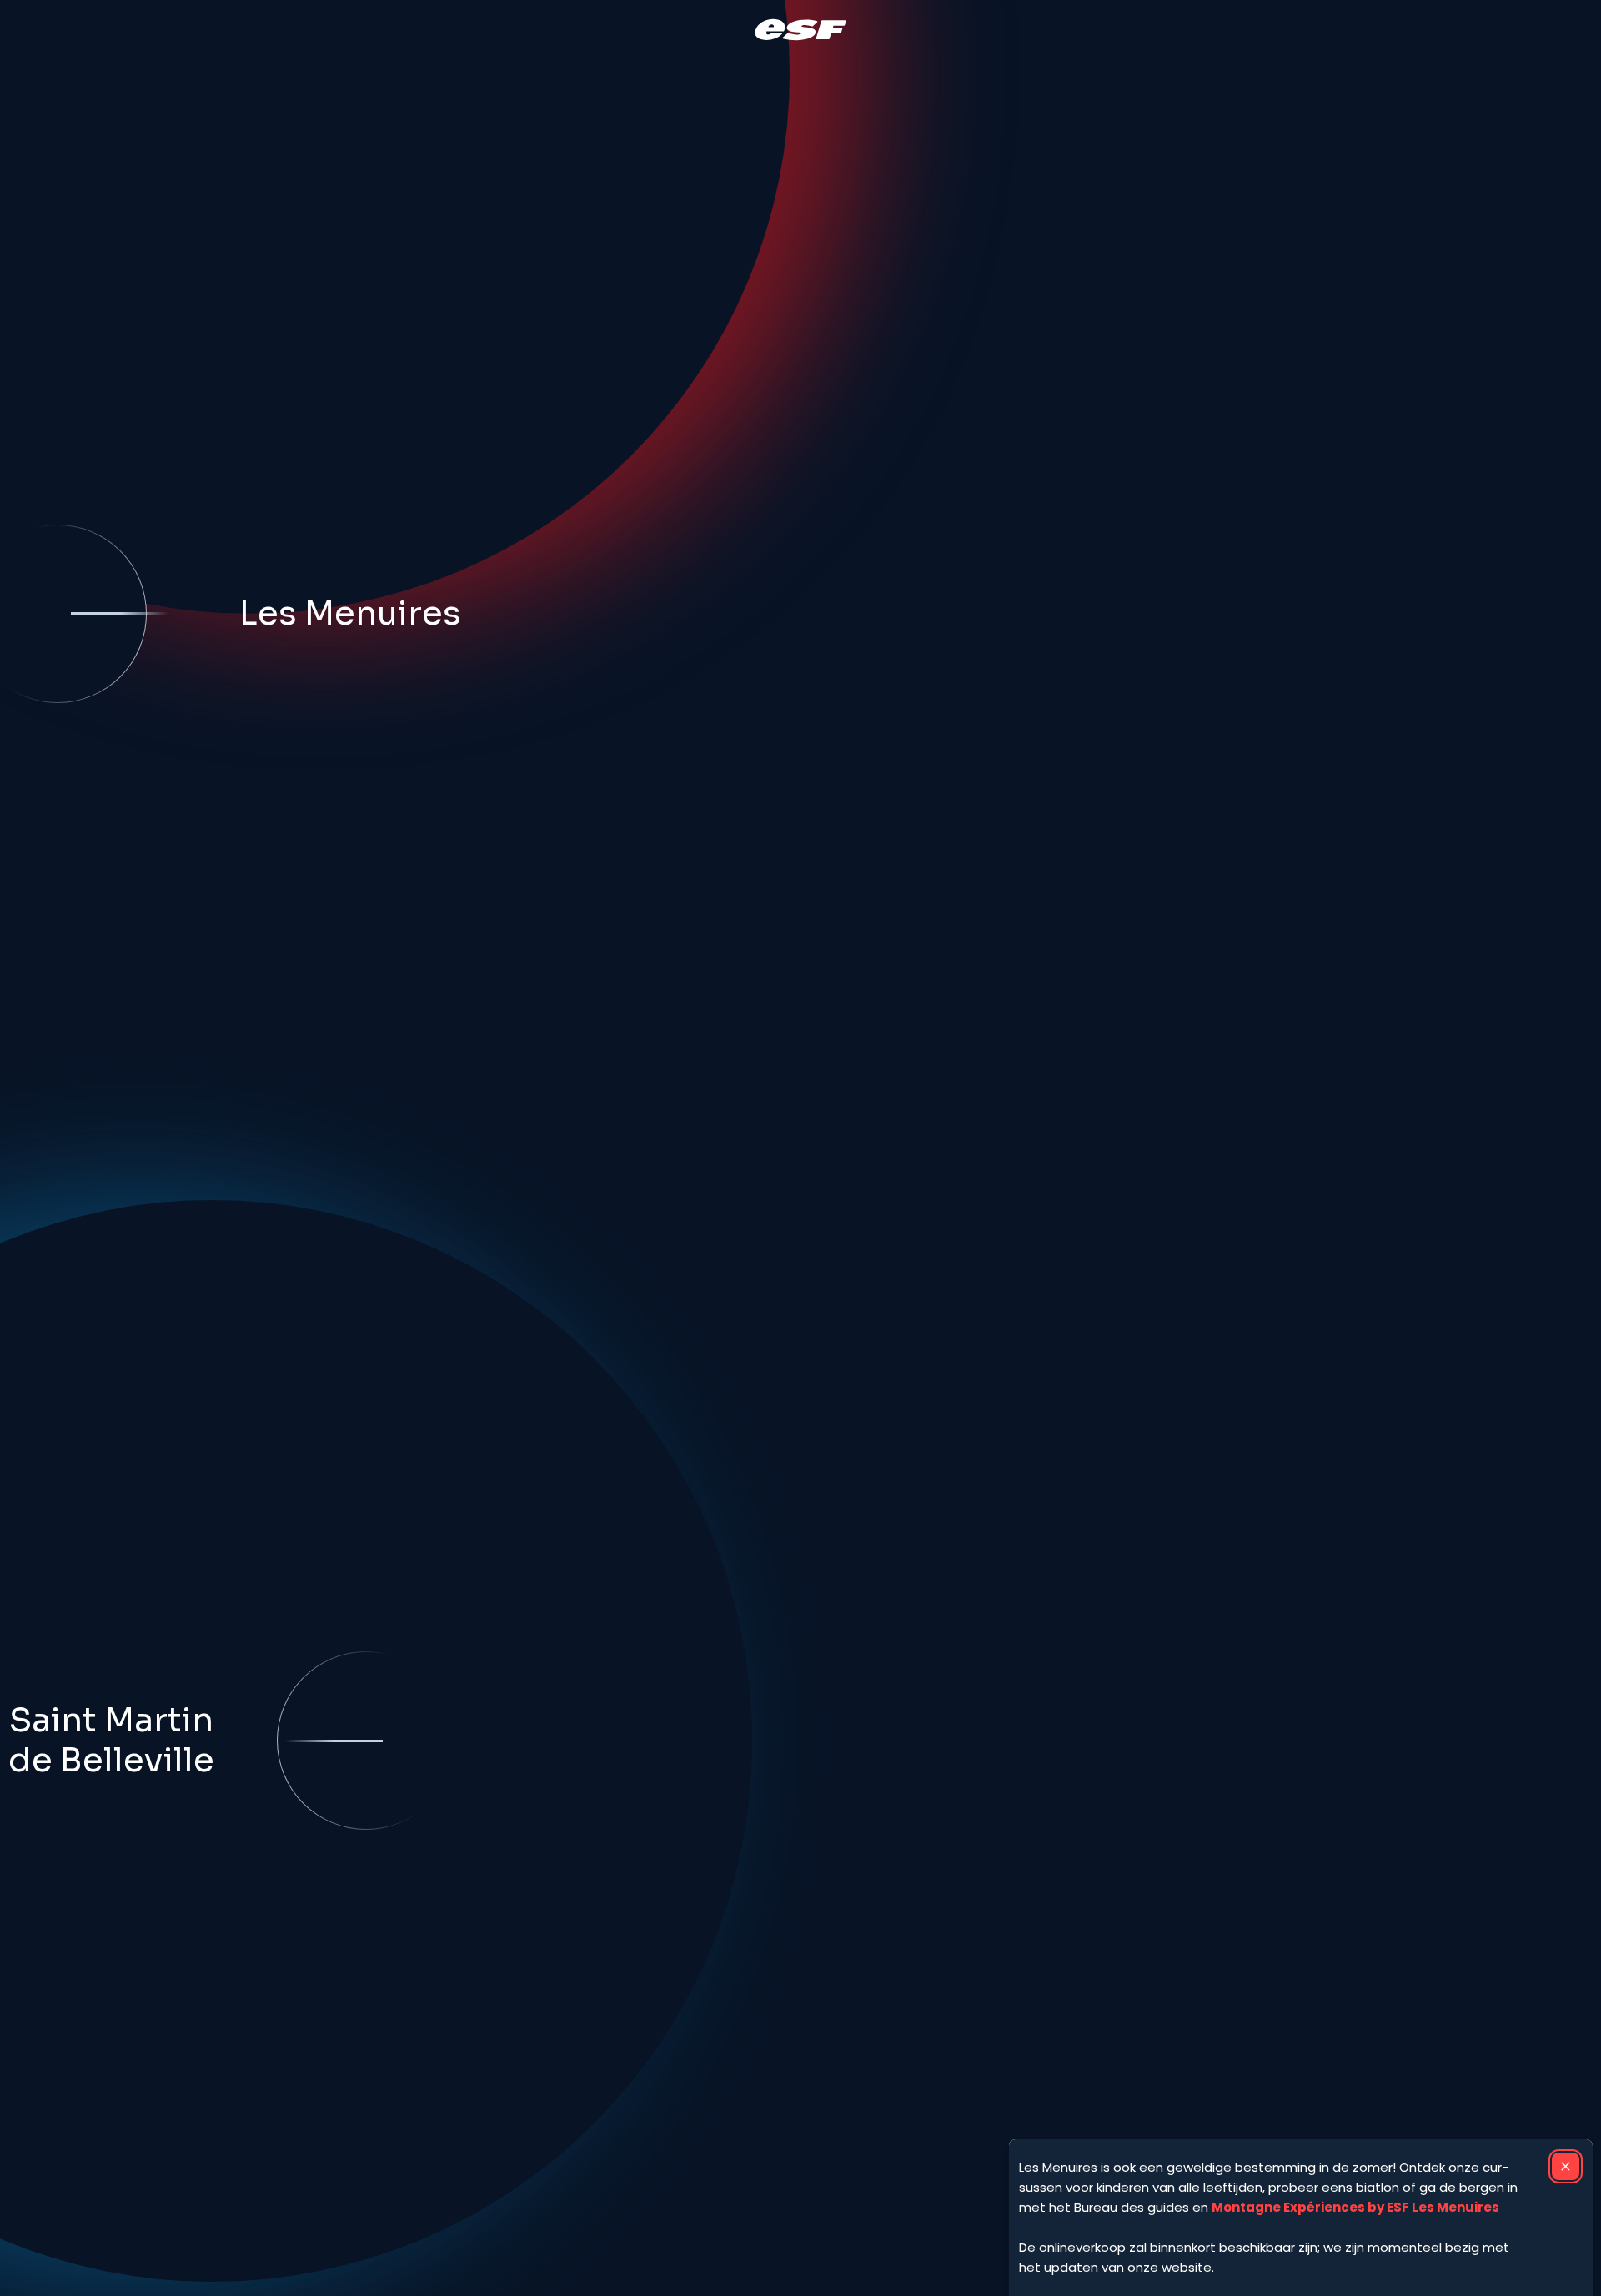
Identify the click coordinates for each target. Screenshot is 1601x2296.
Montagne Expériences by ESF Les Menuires (1355, 2207)
